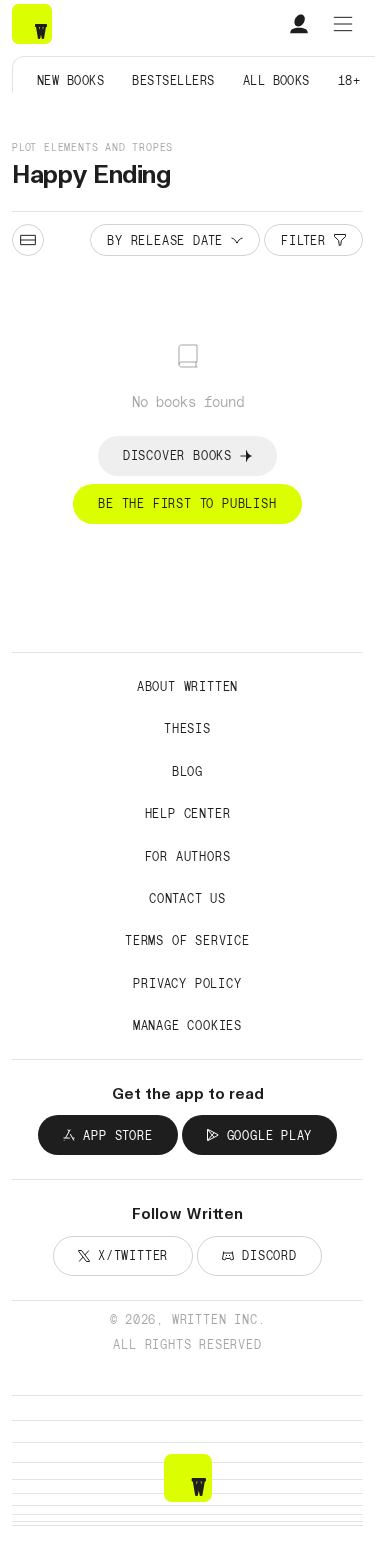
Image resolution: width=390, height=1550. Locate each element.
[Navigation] (343, 24)
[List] (28, 240)
